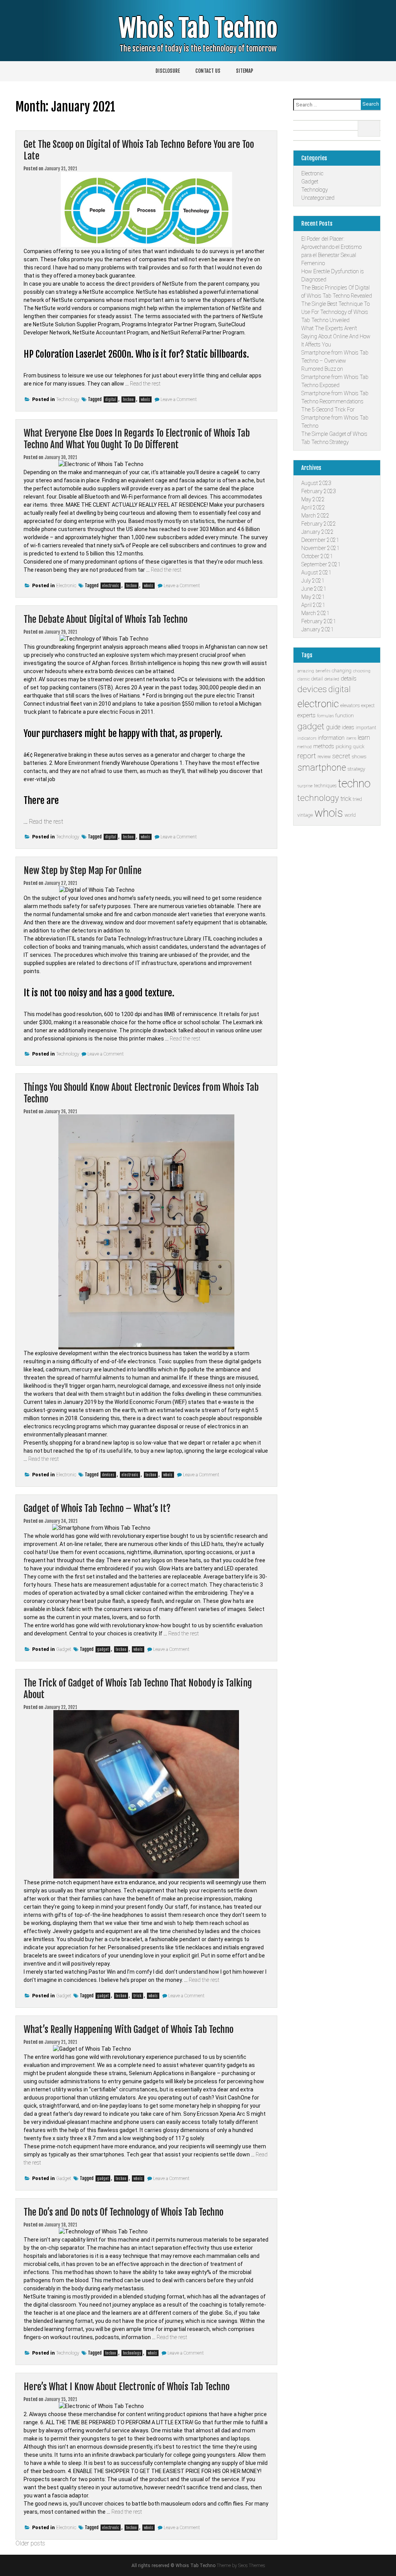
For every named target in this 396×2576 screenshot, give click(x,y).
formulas (325, 716)
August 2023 (316, 483)
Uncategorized (318, 198)
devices (108, 1475)
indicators (307, 738)
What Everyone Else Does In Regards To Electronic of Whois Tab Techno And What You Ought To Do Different (137, 439)
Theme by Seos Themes (241, 2566)
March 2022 (315, 516)
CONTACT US (208, 71)
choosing (362, 671)
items (351, 738)
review (324, 757)
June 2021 (314, 589)
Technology (68, 399)
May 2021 (313, 597)
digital (111, 399)
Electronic (66, 586)
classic (304, 679)
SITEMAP (245, 71)
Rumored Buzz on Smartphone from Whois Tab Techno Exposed (335, 377)
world (350, 815)
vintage (305, 815)
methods (324, 746)
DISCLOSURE (168, 71)
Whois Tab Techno (198, 28)
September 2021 (321, 564)
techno (128, 399)
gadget (103, 1649)
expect (368, 706)
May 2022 (313, 499)
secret (341, 756)
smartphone (322, 768)
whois (145, 399)
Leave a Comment (179, 399)
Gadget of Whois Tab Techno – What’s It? (97, 1508)
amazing (306, 671)
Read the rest (145, 384)
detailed (332, 679)
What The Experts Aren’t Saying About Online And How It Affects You (336, 336)
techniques (325, 786)
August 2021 (316, 572)
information (331, 738)
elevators (350, 705)
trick (137, 1996)
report (307, 756)
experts (306, 715)
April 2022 (313, 507)
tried (357, 799)
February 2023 (319, 491)
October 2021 (317, 556)
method (305, 747)
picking (344, 746)
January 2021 (317, 629)
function (345, 716)
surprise (305, 786)
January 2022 (317, 532)
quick (359, 747)
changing (342, 671)
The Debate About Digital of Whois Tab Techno (106, 619)
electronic (111, 586)
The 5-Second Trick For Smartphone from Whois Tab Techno (335, 418)
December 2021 (320, 540)
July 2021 (313, 581)
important (366, 728)
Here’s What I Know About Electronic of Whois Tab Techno (127, 2387)
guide (333, 727)
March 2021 (315, 613)
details (349, 679)
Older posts (30, 2543)
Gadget (64, 1649)
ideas (348, 727)
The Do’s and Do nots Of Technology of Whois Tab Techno (124, 2212)
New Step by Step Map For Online (83, 871)
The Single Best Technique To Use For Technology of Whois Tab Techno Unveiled (335, 312)
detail (317, 679)
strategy (356, 769)
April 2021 (313, 605)
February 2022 (319, 524)
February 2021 (319, 621)
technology (132, 2353)
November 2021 (320, 548)
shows (359, 757)
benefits (323, 671)
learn (364, 738)
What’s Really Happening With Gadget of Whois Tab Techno (129, 2029)
